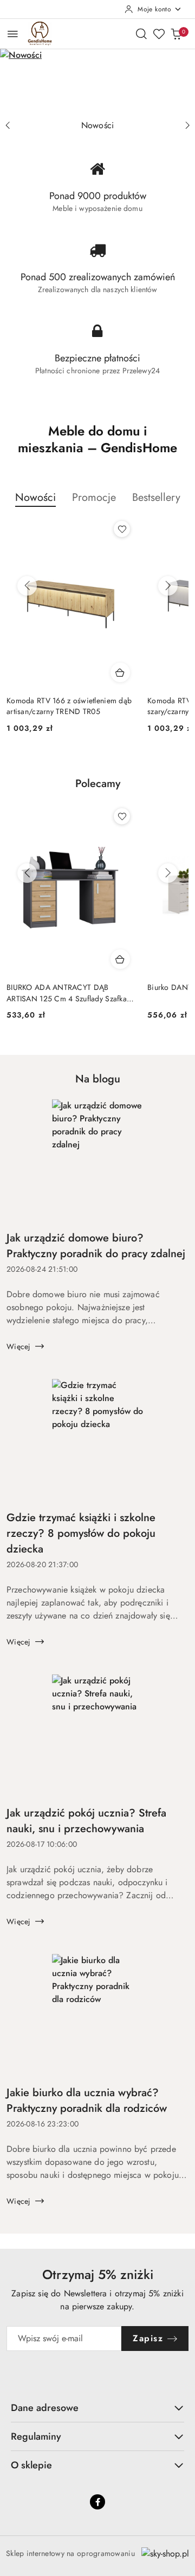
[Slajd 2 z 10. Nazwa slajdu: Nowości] (97, 82)
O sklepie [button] (31, 2465)
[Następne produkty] (168, 586)
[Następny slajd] (187, 126)
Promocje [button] (94, 497)
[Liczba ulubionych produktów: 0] (159, 34)
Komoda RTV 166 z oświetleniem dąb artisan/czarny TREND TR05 (69, 706)
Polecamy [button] (98, 784)
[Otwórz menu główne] (13, 34)
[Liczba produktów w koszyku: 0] (176, 34)
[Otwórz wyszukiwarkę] (141, 34)
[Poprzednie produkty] (27, 586)
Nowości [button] (35, 497)
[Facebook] (97, 2502)
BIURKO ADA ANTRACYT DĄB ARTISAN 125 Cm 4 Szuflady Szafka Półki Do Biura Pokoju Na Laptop (67, 993)
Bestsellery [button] (156, 497)
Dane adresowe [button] (45, 2408)
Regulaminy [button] (36, 2436)
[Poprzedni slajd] (8, 126)
